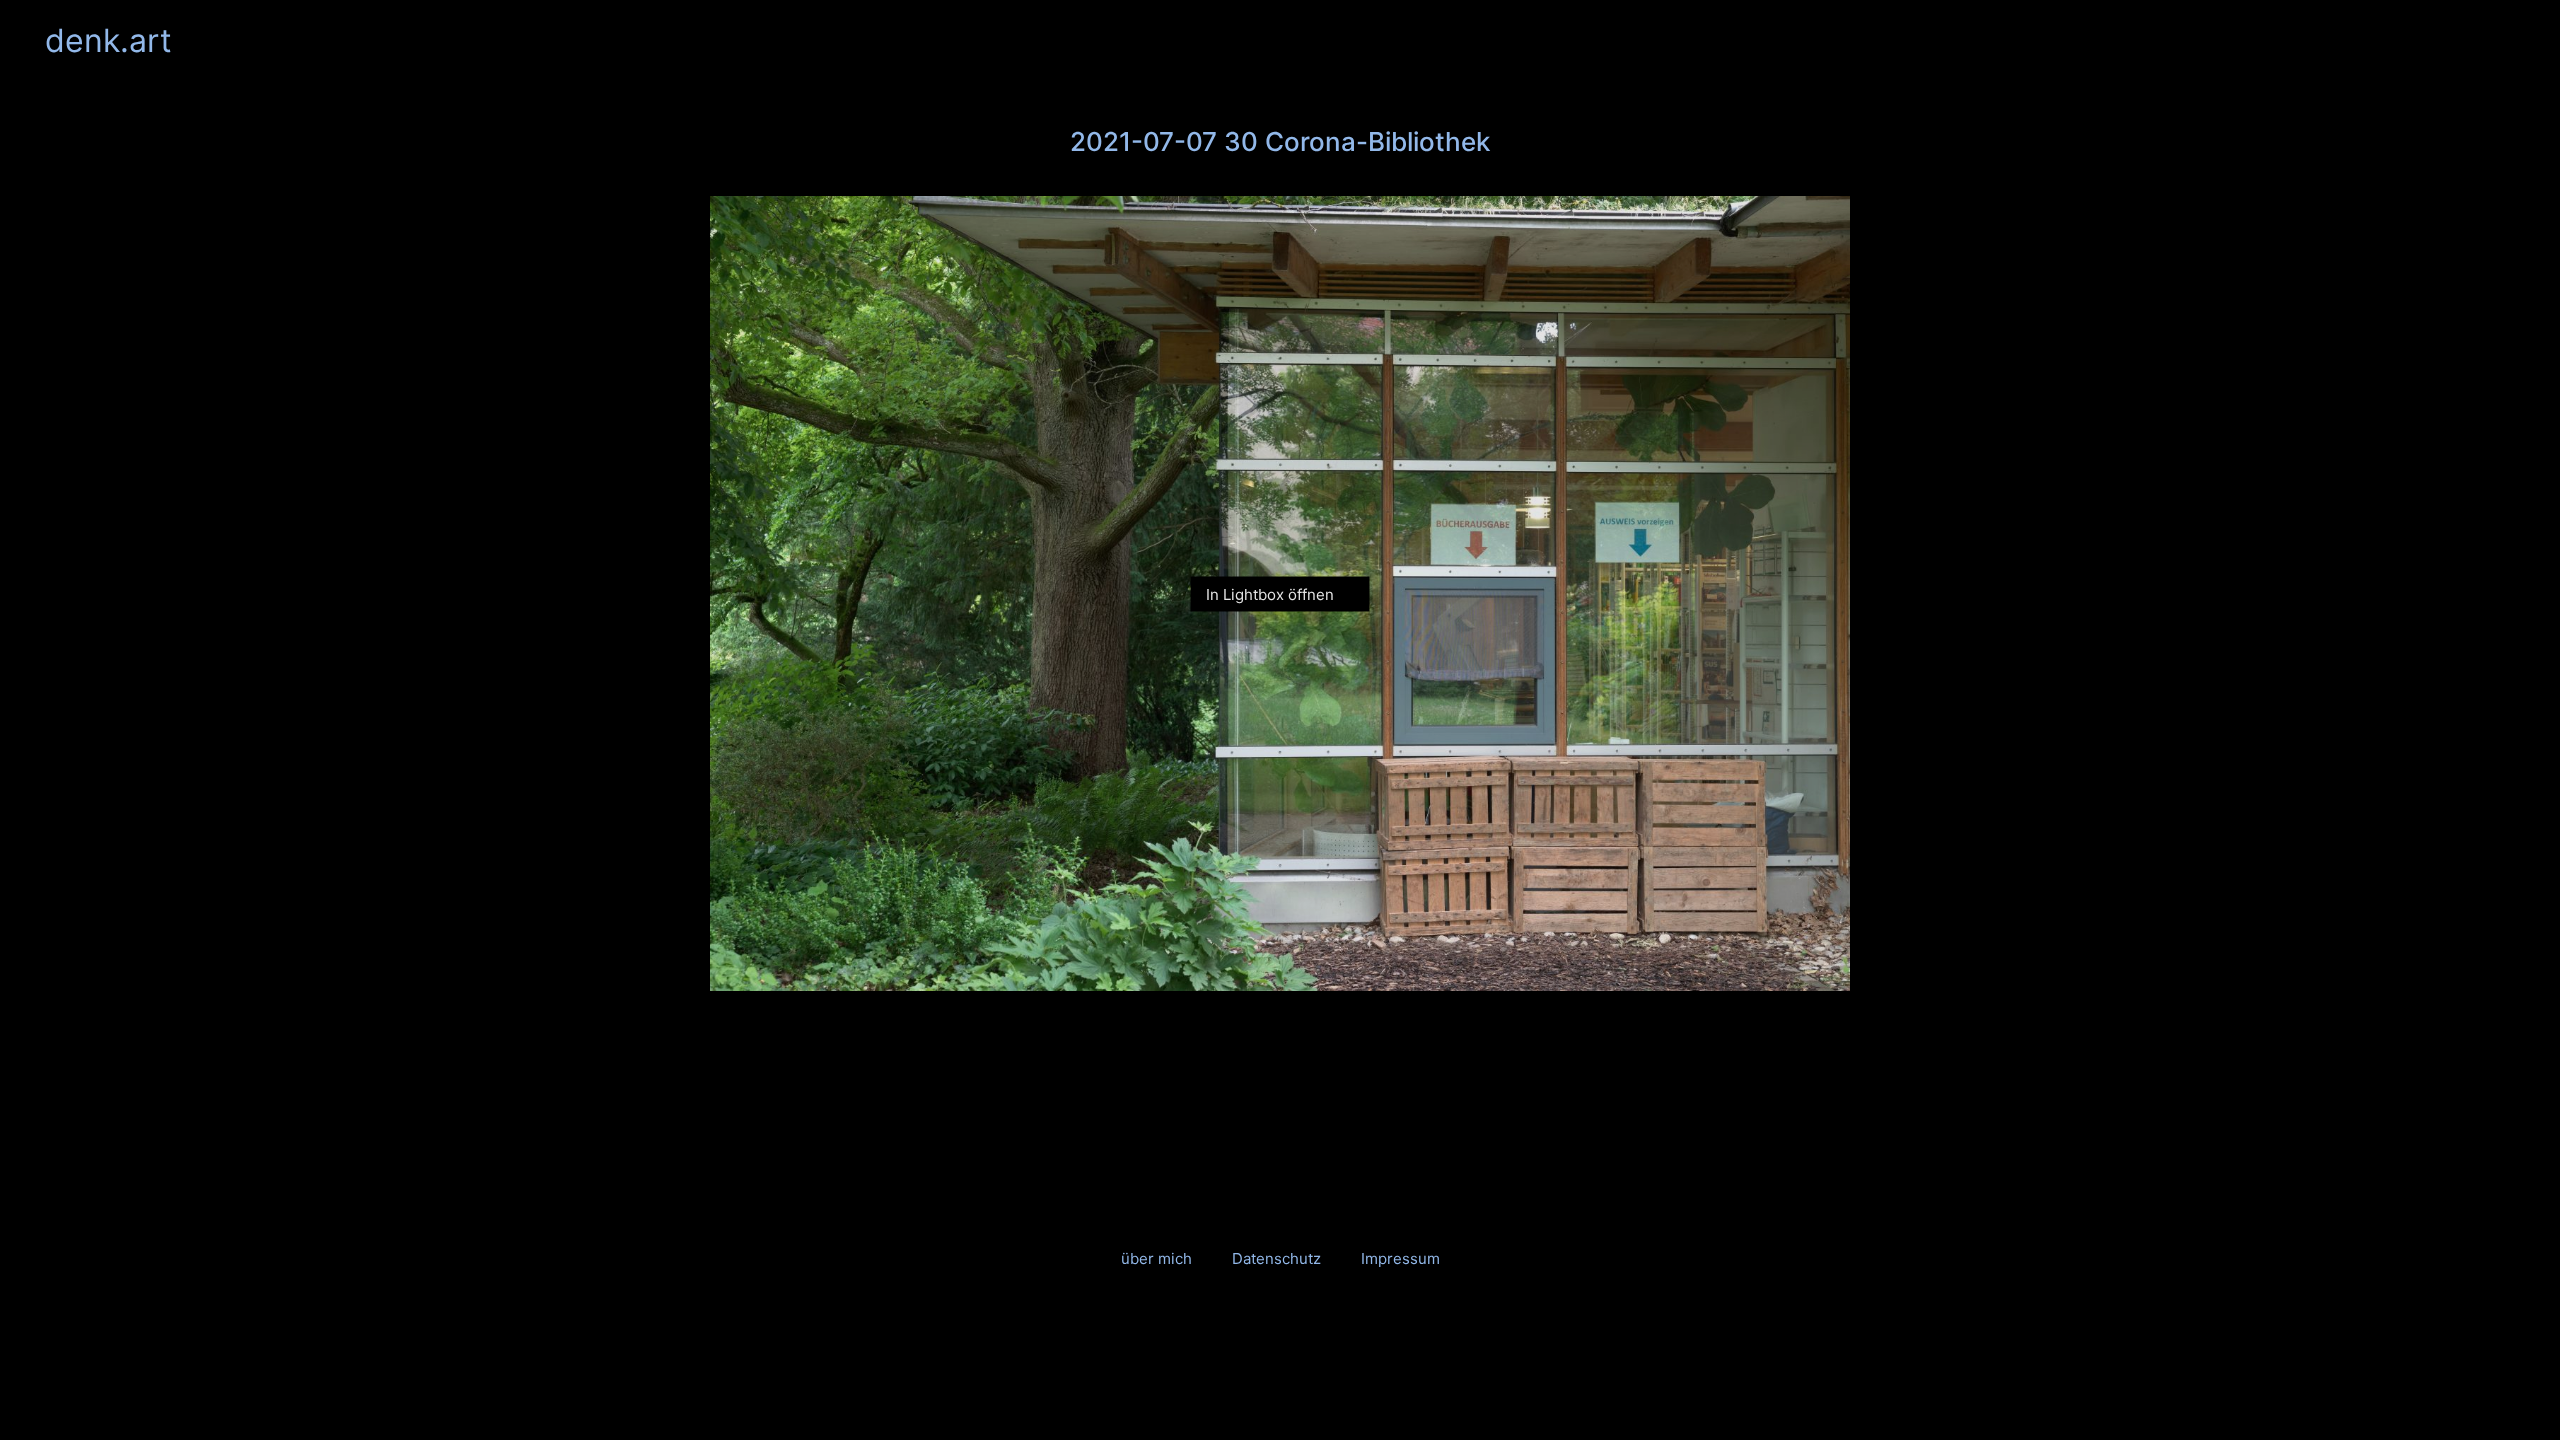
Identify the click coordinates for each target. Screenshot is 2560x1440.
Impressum (1400, 1258)
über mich (1156, 1258)
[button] (2503, 41)
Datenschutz (1276, 1258)
